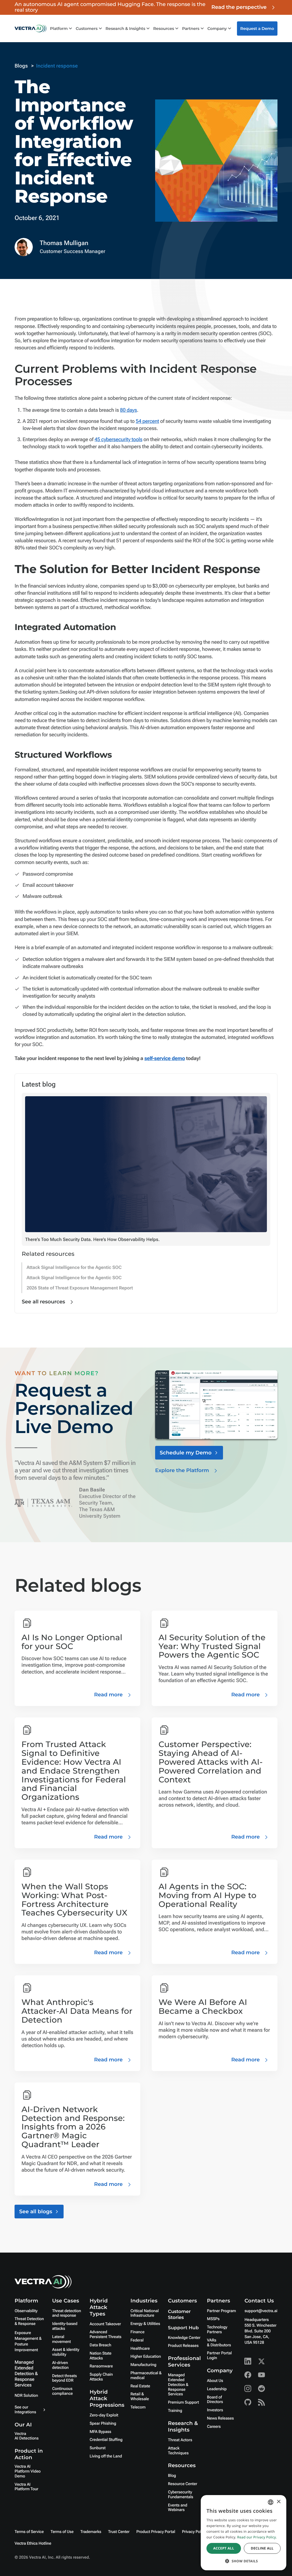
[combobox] (271, 2502)
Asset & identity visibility (66, 2352)
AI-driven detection (60, 2365)
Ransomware (101, 2366)
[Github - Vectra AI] (248, 2402)
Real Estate (140, 2386)
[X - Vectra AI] (261, 2361)
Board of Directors (215, 2400)
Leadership (217, 2389)
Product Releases (183, 2346)
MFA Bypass (100, 2432)
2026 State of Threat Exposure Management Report (80, 1288)
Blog (172, 2476)
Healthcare (140, 2349)
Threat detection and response (67, 2313)
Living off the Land (106, 2456)
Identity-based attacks (65, 2326)
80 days (128, 410)
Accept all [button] (224, 2548)
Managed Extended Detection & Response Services (26, 2374)
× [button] (278, 2502)
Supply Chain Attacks (101, 2377)
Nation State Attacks (101, 2356)
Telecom (138, 2407)
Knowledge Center (184, 2338)
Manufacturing (144, 2365)
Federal (137, 2340)
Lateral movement (62, 2339)
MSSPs (213, 2319)
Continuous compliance (62, 2391)
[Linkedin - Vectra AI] (248, 2361)
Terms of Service (29, 2532)
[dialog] (244, 2533)
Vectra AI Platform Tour (26, 2487)
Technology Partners (217, 2330)
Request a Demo (257, 28)
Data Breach (100, 2345)
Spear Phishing (103, 2424)
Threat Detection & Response (29, 2321)
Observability (26, 2311)
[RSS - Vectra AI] (261, 2402)
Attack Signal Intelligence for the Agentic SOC (74, 1267)
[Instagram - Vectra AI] (248, 2388)
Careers (214, 2427)
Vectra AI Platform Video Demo (28, 2471)
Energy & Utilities (145, 2324)
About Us (215, 2381)
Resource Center (182, 2484)
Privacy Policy (194, 2532)
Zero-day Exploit (104, 2415)
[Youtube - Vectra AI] (261, 2375)
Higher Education (146, 2357)
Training (175, 2411)
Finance (138, 2332)
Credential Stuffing (106, 2440)
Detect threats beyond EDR (65, 2378)
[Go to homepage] (31, 28)
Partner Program (222, 2311)
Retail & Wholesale (140, 2397)
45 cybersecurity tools (119, 440)
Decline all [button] (262, 2548)
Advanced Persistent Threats (105, 2334)
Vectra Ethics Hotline (33, 2544)
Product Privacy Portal (156, 2532)
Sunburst (98, 2448)
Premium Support (183, 2402)
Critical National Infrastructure (145, 2313)
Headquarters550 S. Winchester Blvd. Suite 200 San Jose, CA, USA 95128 (260, 2331)
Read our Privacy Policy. (257, 2537)
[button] (244, 2561)
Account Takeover (105, 2324)
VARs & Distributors (219, 2343)
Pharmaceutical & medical (146, 2376)
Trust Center (119, 2532)
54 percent (147, 421)
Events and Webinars (178, 2508)
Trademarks (91, 2532)
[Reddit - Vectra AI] (261, 2388)
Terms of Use (62, 2532)
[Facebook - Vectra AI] (248, 2375)
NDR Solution (26, 2396)
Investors (215, 2410)
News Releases (220, 2418)
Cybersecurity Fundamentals (181, 2495)
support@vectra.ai (261, 2311)
